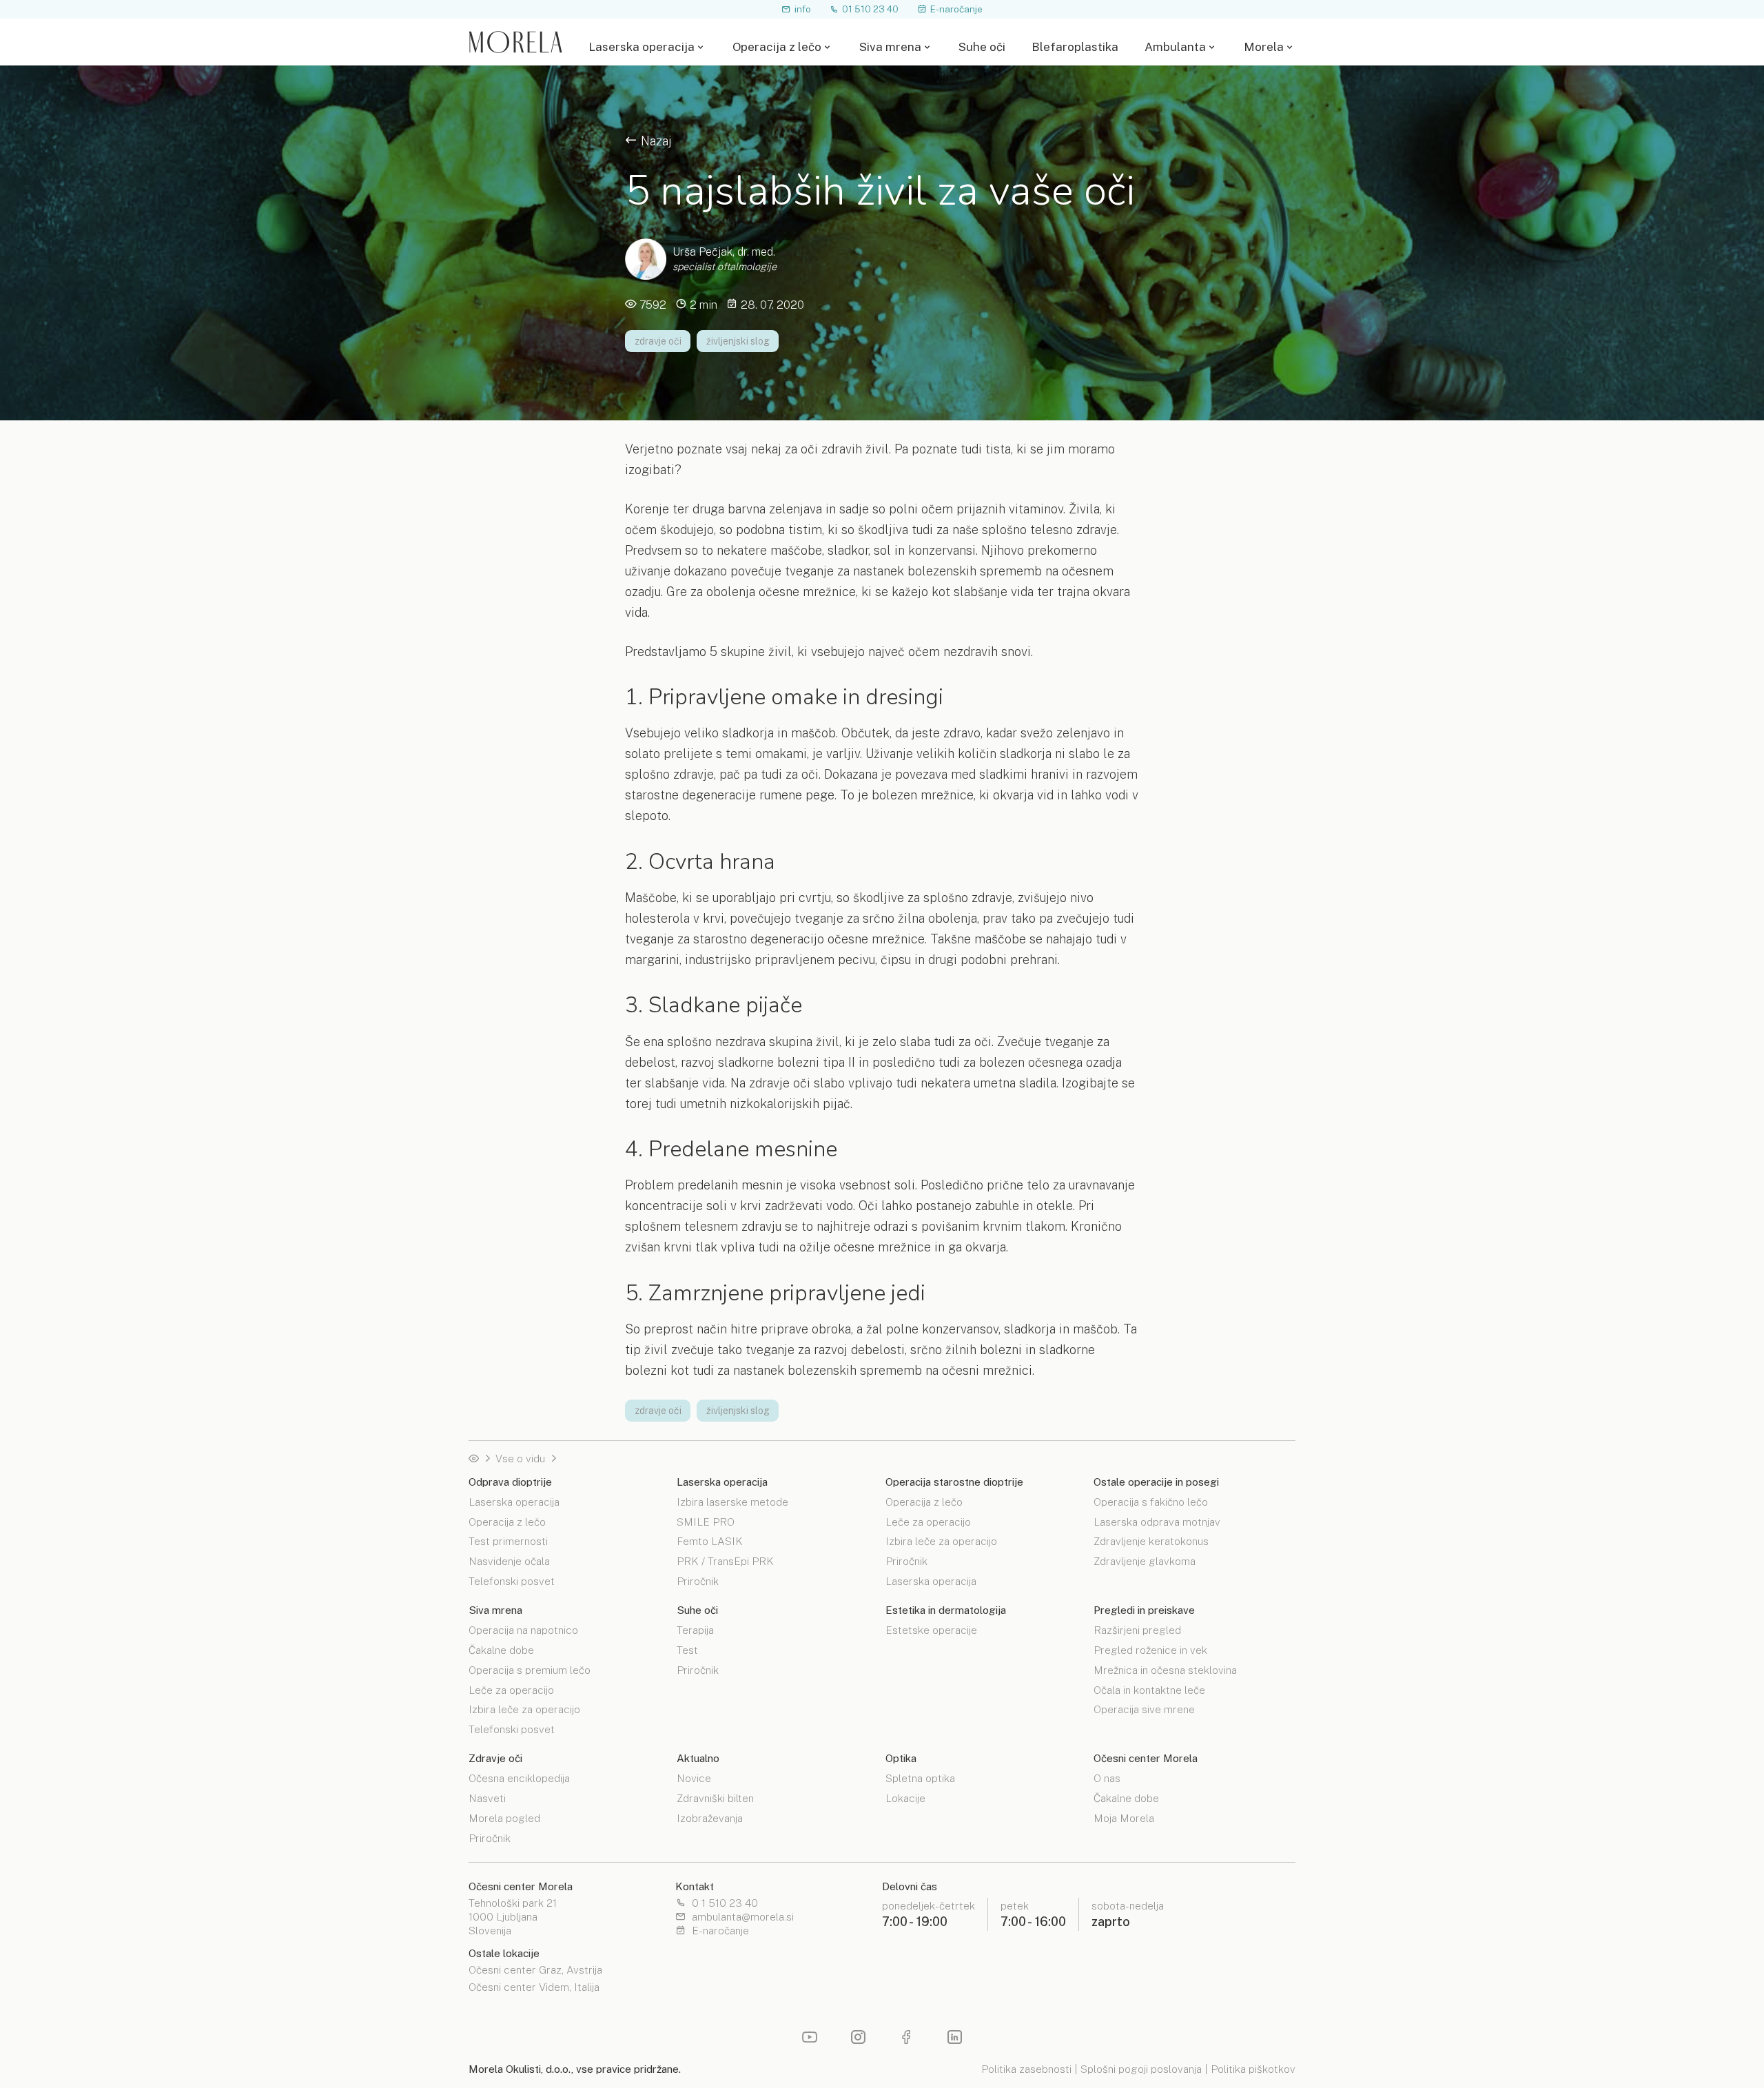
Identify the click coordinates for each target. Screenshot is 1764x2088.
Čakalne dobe (501, 1649)
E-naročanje (956, 9)
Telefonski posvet (512, 1580)
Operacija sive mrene (1144, 1709)
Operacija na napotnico (523, 1630)
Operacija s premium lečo (530, 1669)
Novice (694, 1778)
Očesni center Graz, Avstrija (535, 1970)
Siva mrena (890, 47)
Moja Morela (1124, 1818)
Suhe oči (982, 47)
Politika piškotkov (1253, 2069)
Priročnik (698, 1580)
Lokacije (905, 1798)
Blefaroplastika (1075, 47)
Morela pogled (504, 1818)
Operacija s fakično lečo (1151, 1502)
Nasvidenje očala (509, 1560)
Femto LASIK (710, 1541)
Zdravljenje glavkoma (1145, 1560)
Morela (1264, 47)
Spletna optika (920, 1778)
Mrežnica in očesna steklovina (1165, 1669)
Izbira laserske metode (732, 1502)
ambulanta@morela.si (743, 1917)
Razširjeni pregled (1137, 1630)
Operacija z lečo (777, 47)
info (803, 9)
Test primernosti (508, 1541)
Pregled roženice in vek (1150, 1649)
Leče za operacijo (928, 1521)
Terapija (695, 1630)
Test (687, 1649)
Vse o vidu (520, 1458)
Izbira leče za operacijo (941, 1541)
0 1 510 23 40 (725, 1903)
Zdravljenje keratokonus (1151, 1541)
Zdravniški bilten (715, 1798)
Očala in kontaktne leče (1149, 1689)
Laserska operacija (642, 47)
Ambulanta (1175, 47)
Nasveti (487, 1798)
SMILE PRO (706, 1521)
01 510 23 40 (870, 9)
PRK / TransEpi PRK (725, 1560)
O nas (1107, 1778)
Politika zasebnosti (1026, 2069)
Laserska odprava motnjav (1157, 1521)
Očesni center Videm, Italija (534, 1987)
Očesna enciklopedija (519, 1778)
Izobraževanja (710, 1818)
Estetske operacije (931, 1630)
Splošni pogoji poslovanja (1141, 2069)
